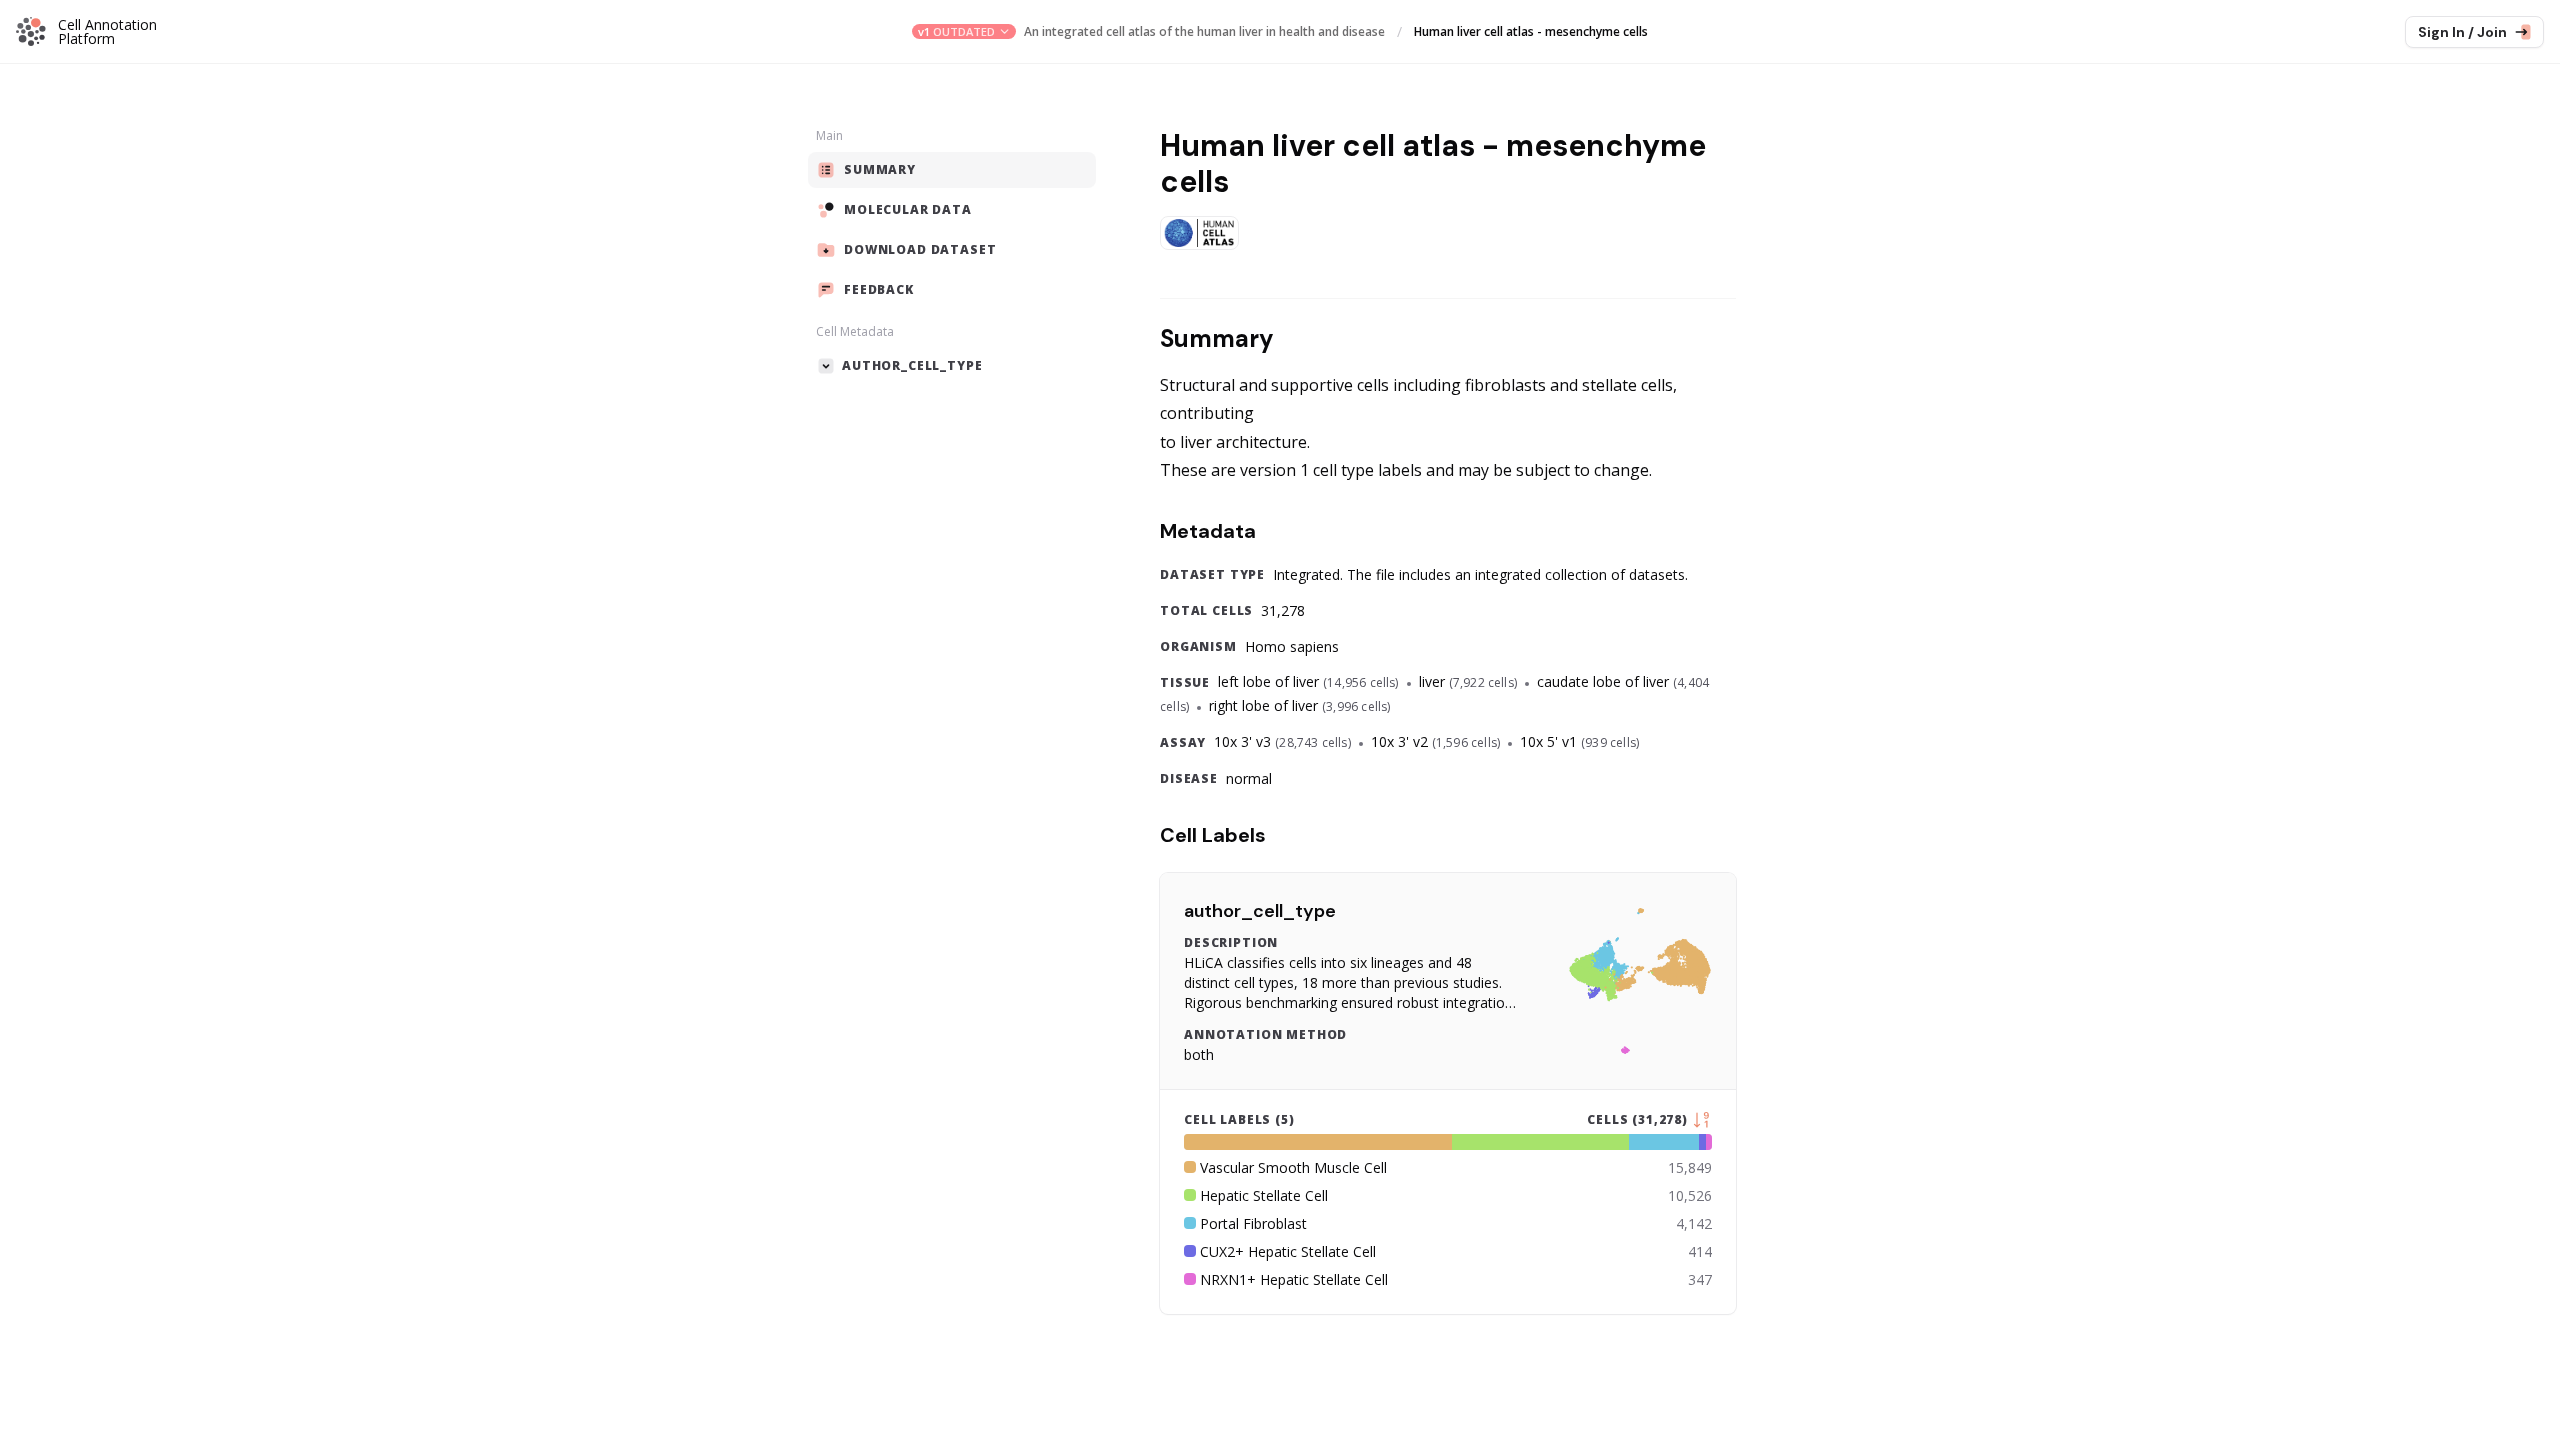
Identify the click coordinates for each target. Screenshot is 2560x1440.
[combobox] (964, 31)
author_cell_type (1260, 911)
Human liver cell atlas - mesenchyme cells (1531, 32)
